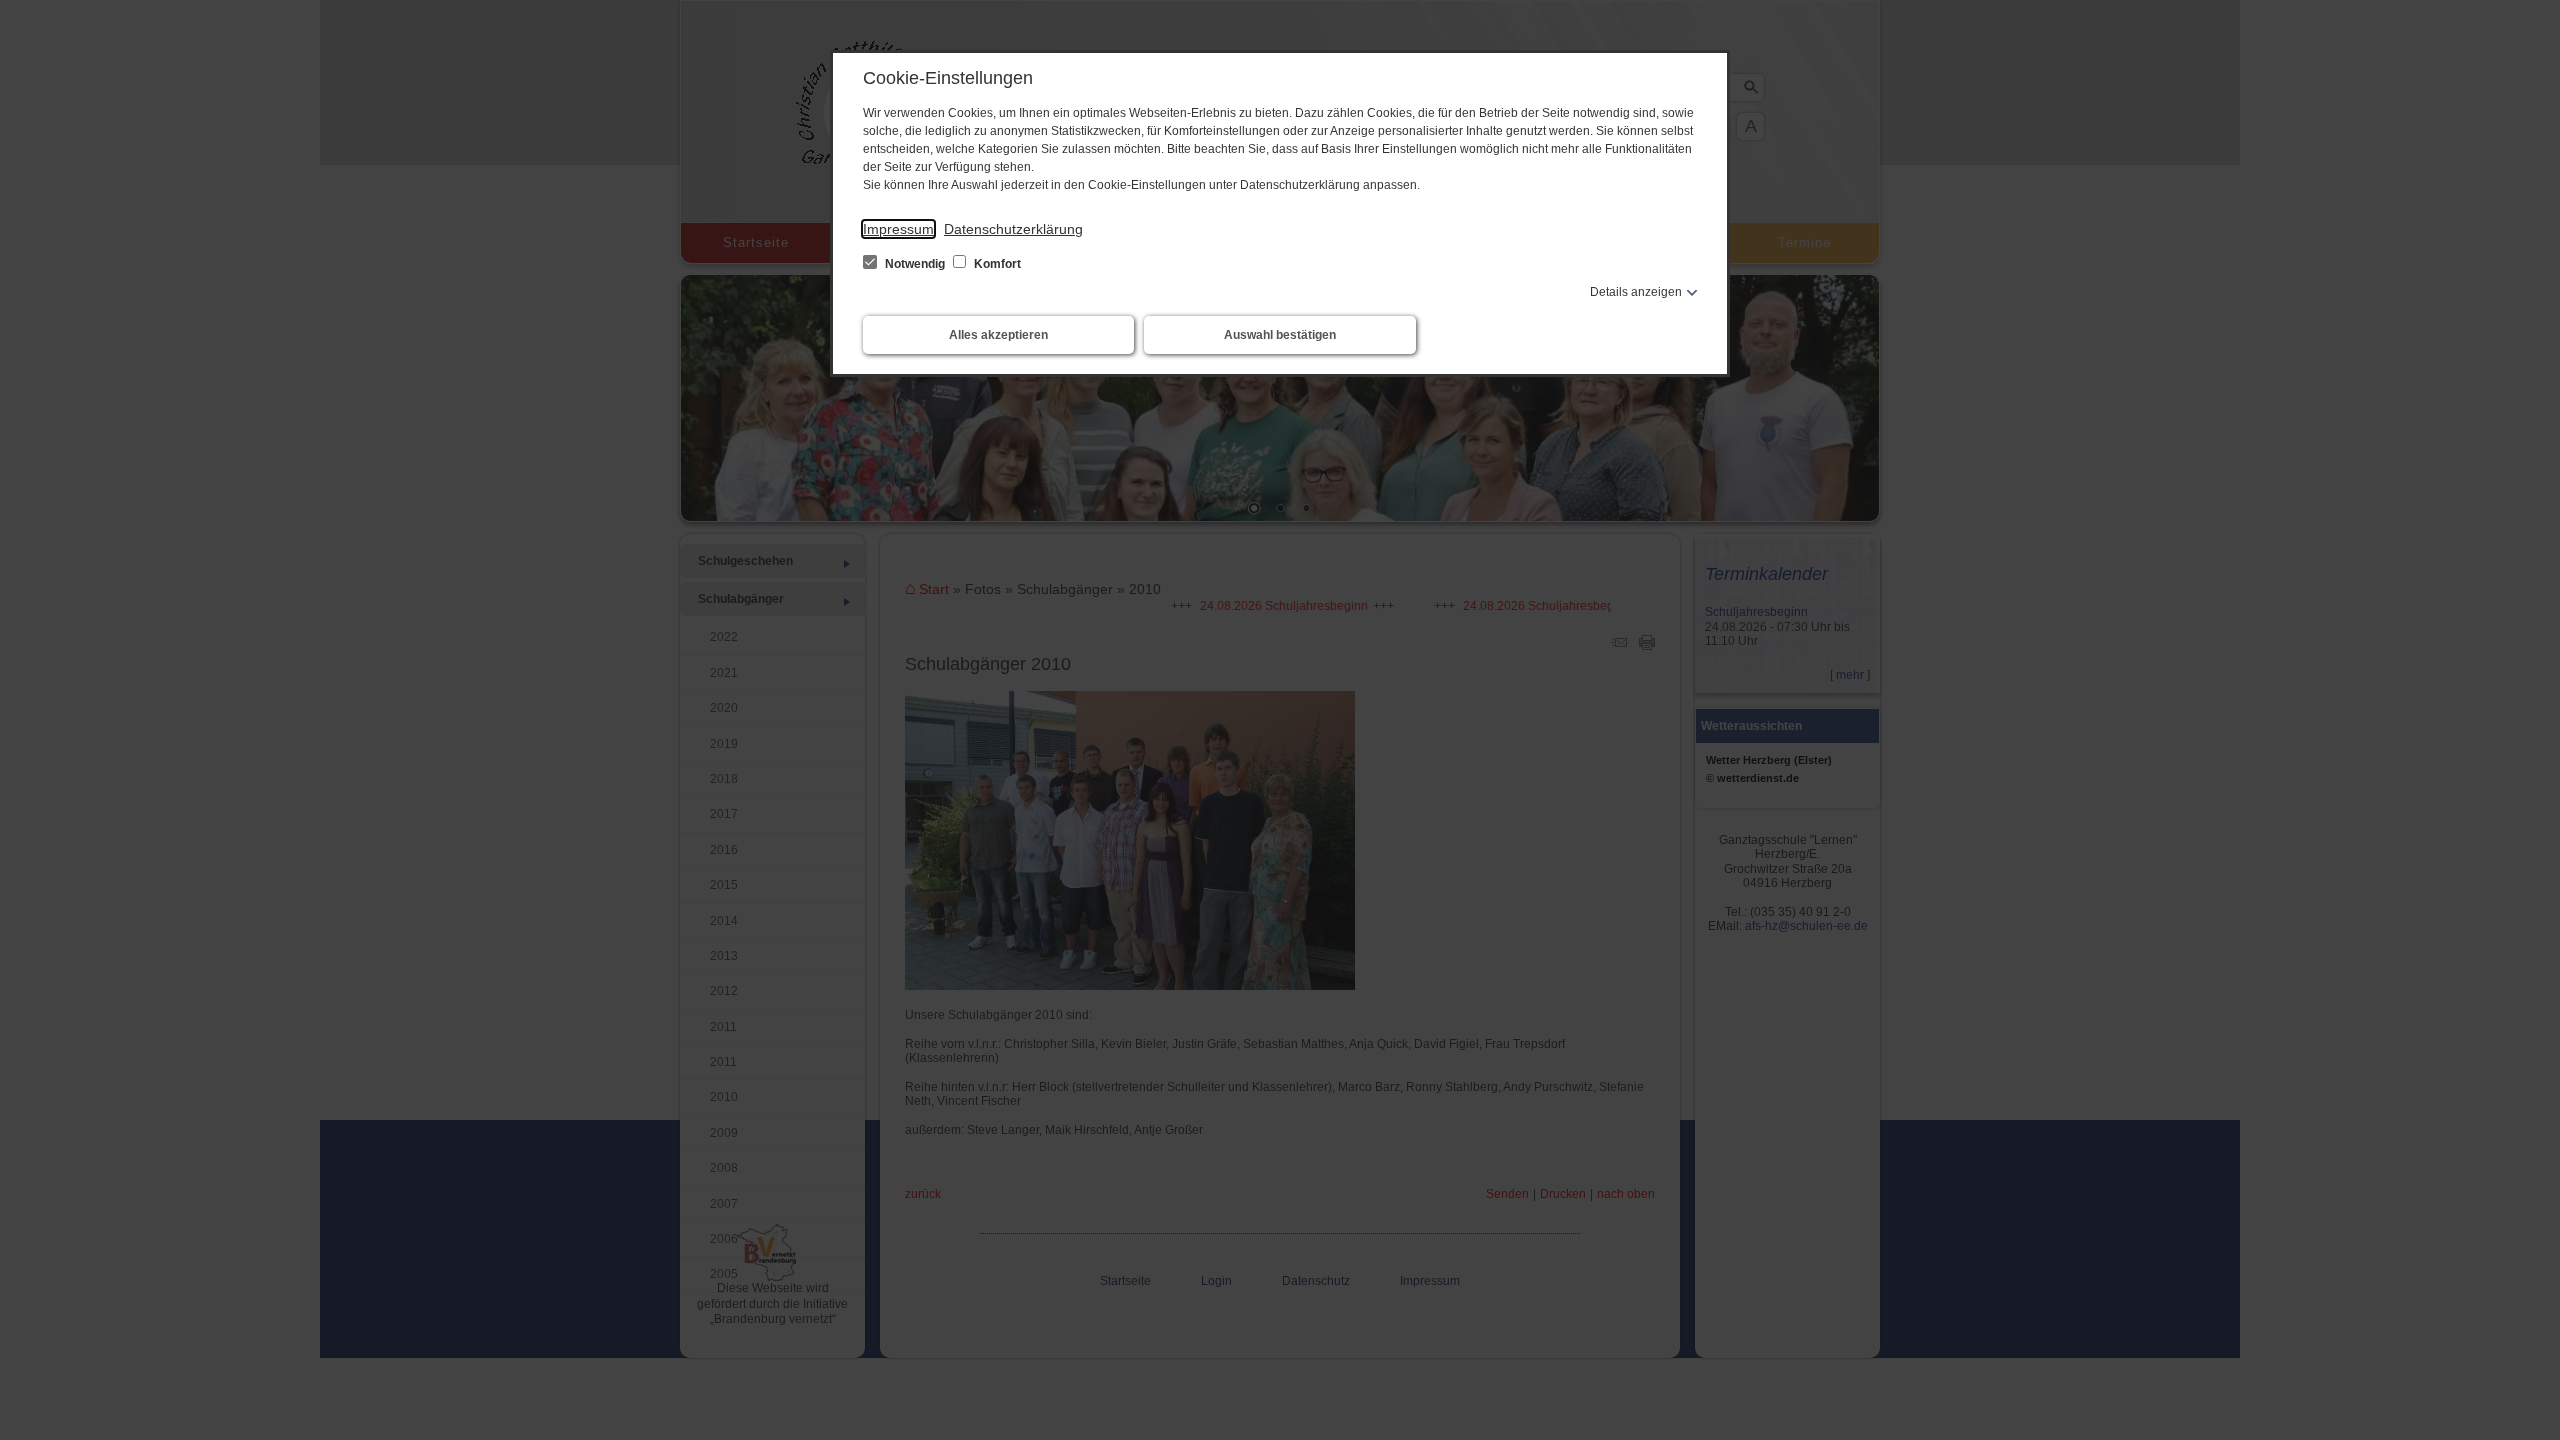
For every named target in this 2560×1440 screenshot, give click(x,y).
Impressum (898, 229)
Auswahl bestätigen (1280, 335)
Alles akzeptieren (998, 335)
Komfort (996, 264)
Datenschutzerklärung (1013, 229)
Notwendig (915, 264)
